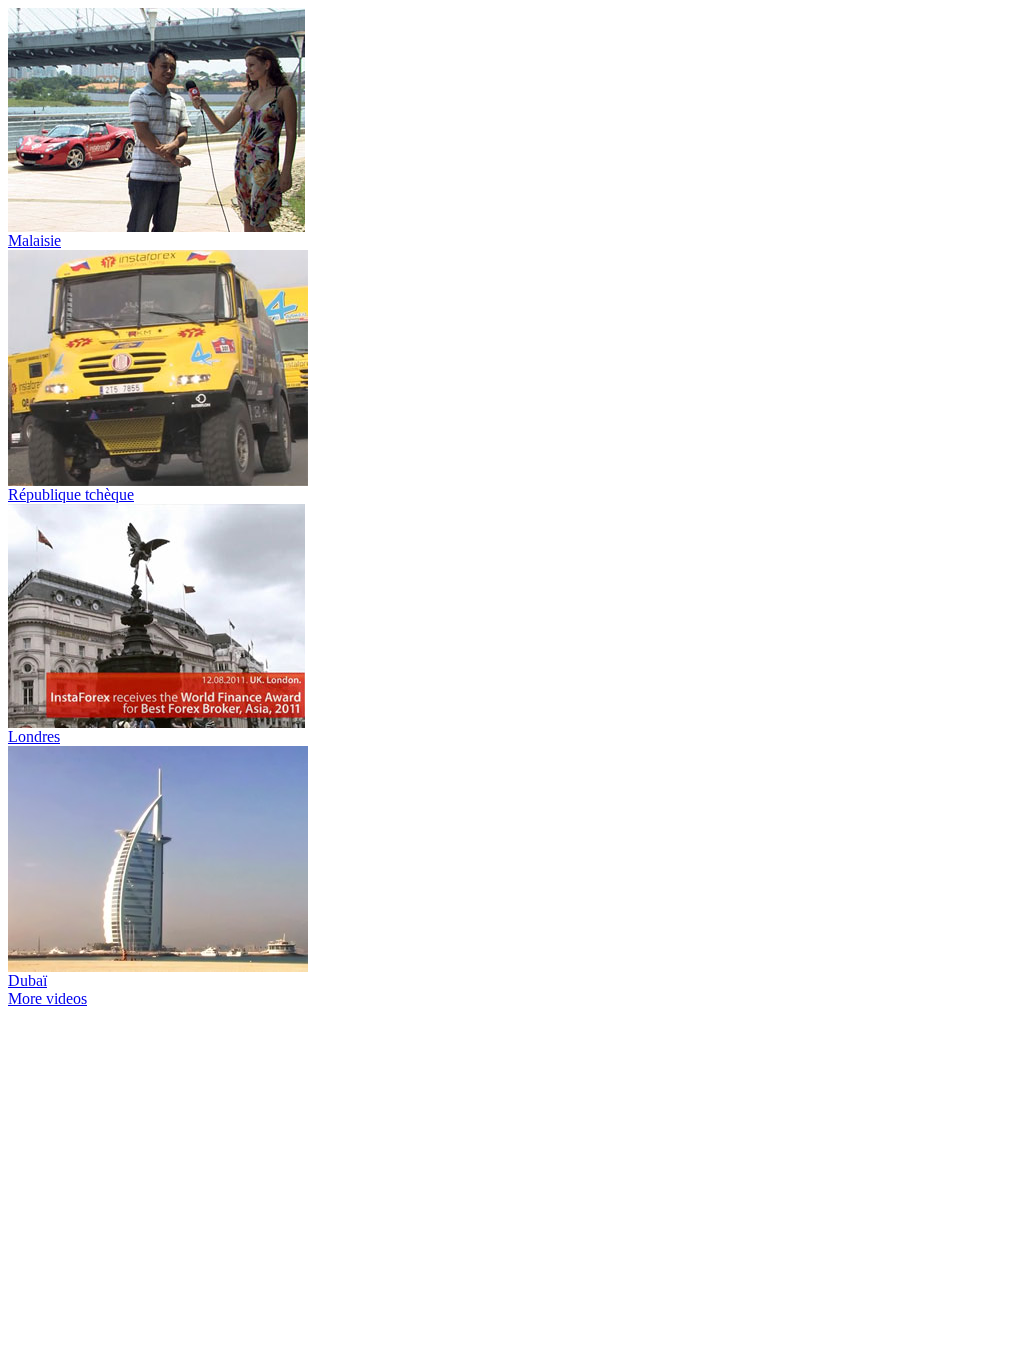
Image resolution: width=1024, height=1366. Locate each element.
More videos (47, 998)
